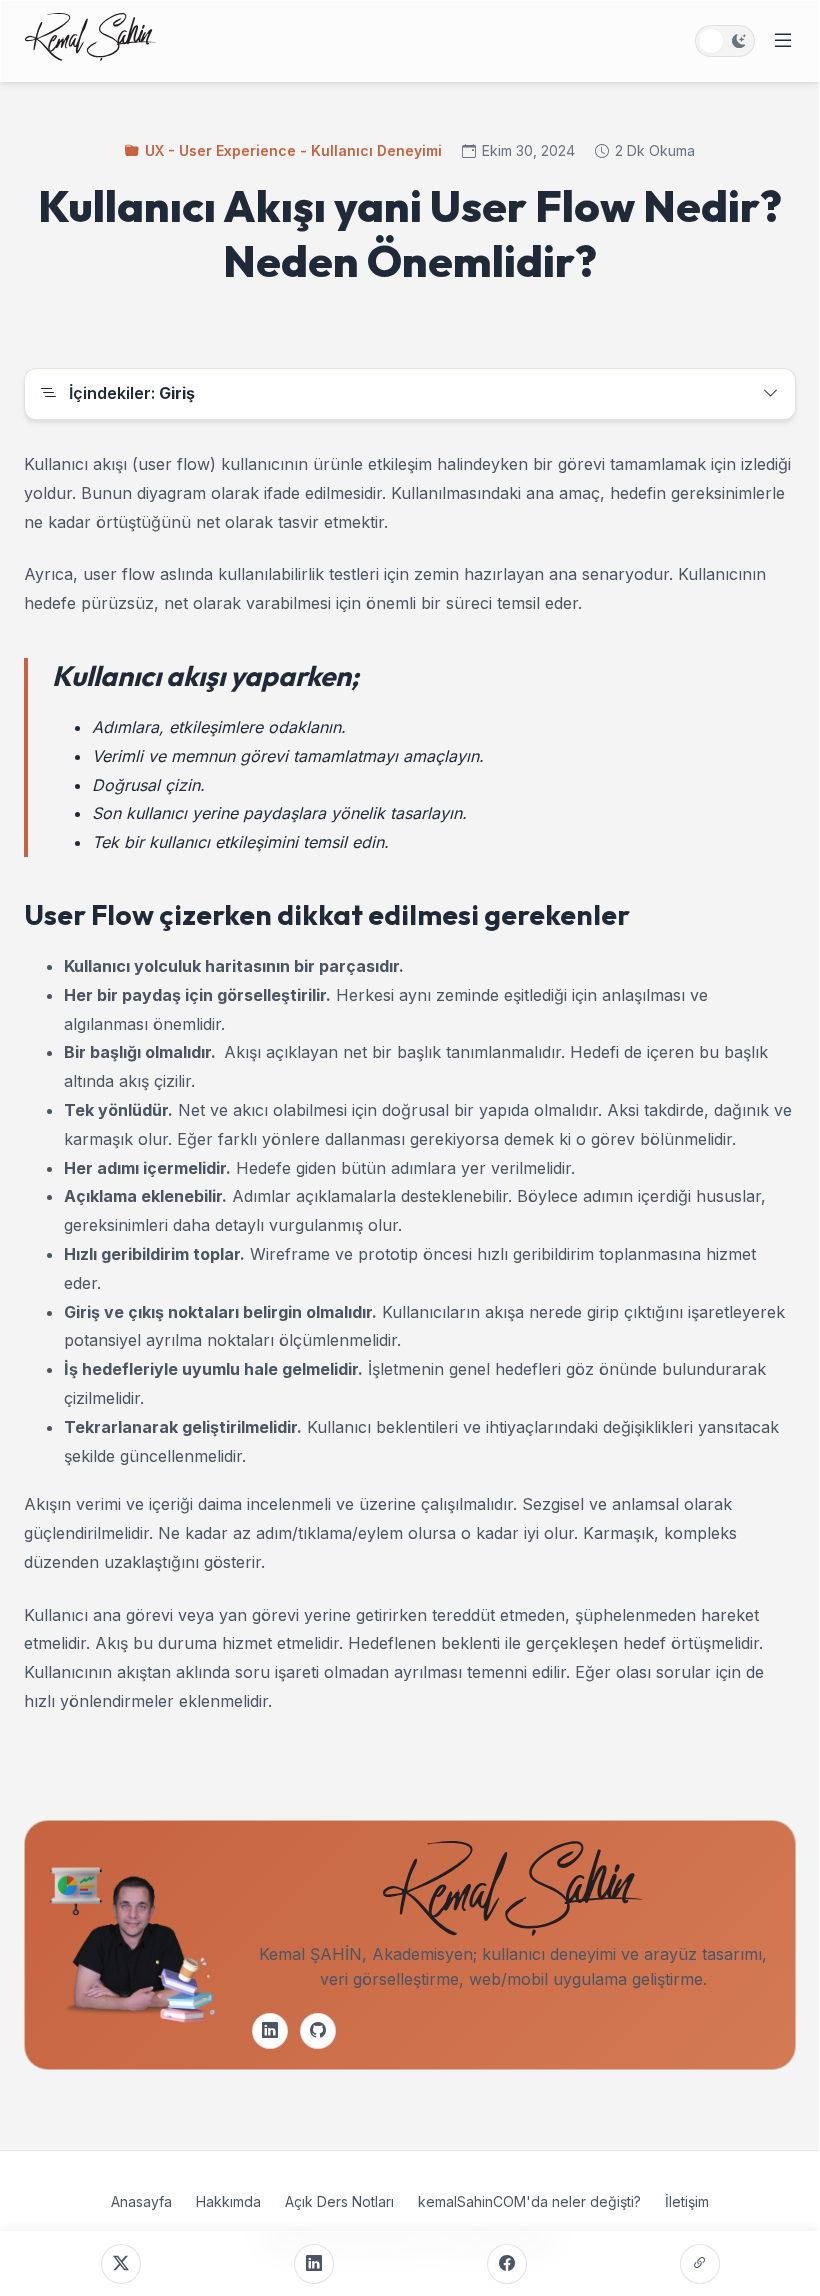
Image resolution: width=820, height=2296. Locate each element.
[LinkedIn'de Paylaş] (314, 2264)
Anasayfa (141, 2201)
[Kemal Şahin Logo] (90, 41)
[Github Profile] (318, 2031)
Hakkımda (228, 2201)
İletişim (687, 2201)
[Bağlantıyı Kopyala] (700, 2264)
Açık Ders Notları (339, 2201)
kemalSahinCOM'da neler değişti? (529, 2201)
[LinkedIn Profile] (270, 2031)
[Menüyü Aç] (783, 41)
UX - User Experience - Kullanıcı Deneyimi (293, 150)
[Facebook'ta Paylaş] (507, 2264)
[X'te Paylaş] (121, 2264)
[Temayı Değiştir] (725, 41)
